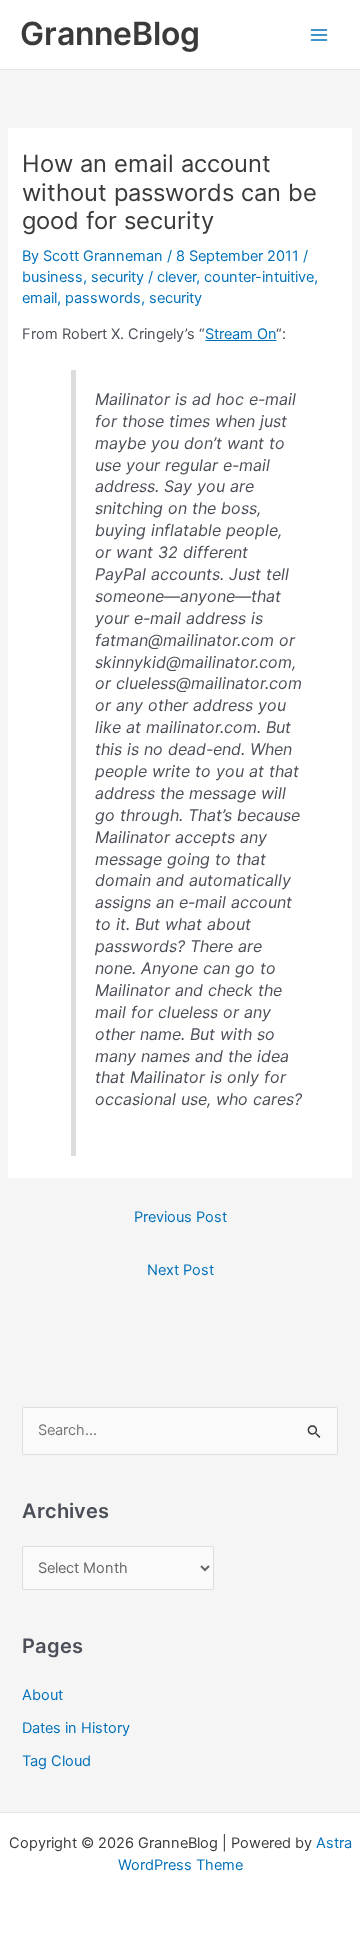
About (42, 1695)
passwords (103, 298)
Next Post (180, 1270)
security (117, 277)
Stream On (240, 334)
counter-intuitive (259, 277)
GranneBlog (110, 33)
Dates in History (76, 1728)
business (52, 277)
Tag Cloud (56, 1761)
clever (176, 277)
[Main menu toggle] (319, 35)
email (39, 298)
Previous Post (180, 1217)
